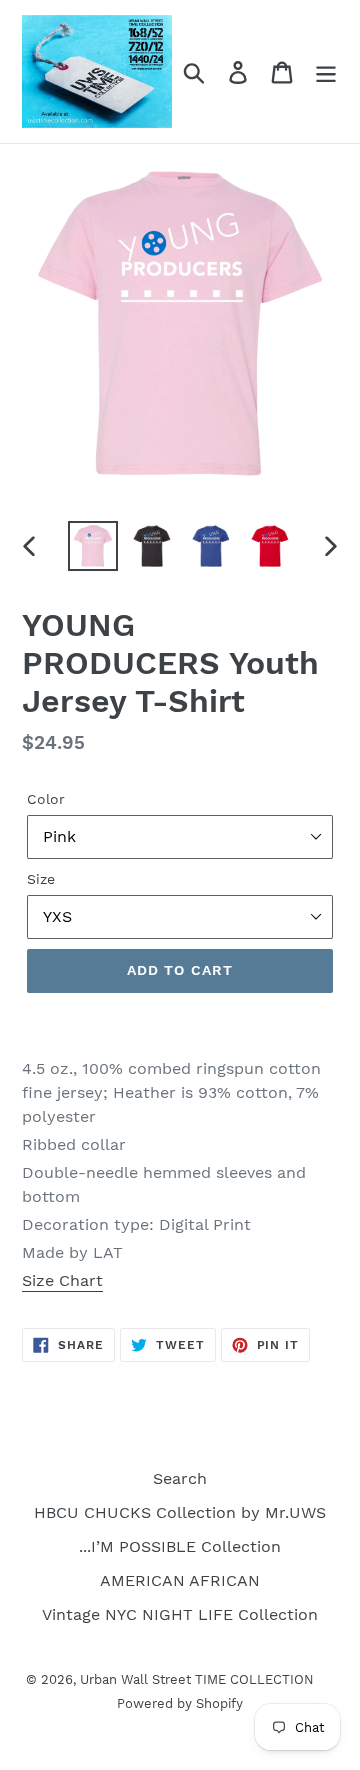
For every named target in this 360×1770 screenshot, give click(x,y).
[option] (92, 546)
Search (180, 1478)
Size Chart (62, 1280)
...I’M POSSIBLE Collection (180, 1546)
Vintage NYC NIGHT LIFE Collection (180, 1614)
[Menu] (326, 71)
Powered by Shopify (180, 1703)
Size (41, 879)
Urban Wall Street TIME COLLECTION (197, 1679)
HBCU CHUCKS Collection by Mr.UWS (180, 1512)
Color (46, 799)
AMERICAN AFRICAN (180, 1580)
